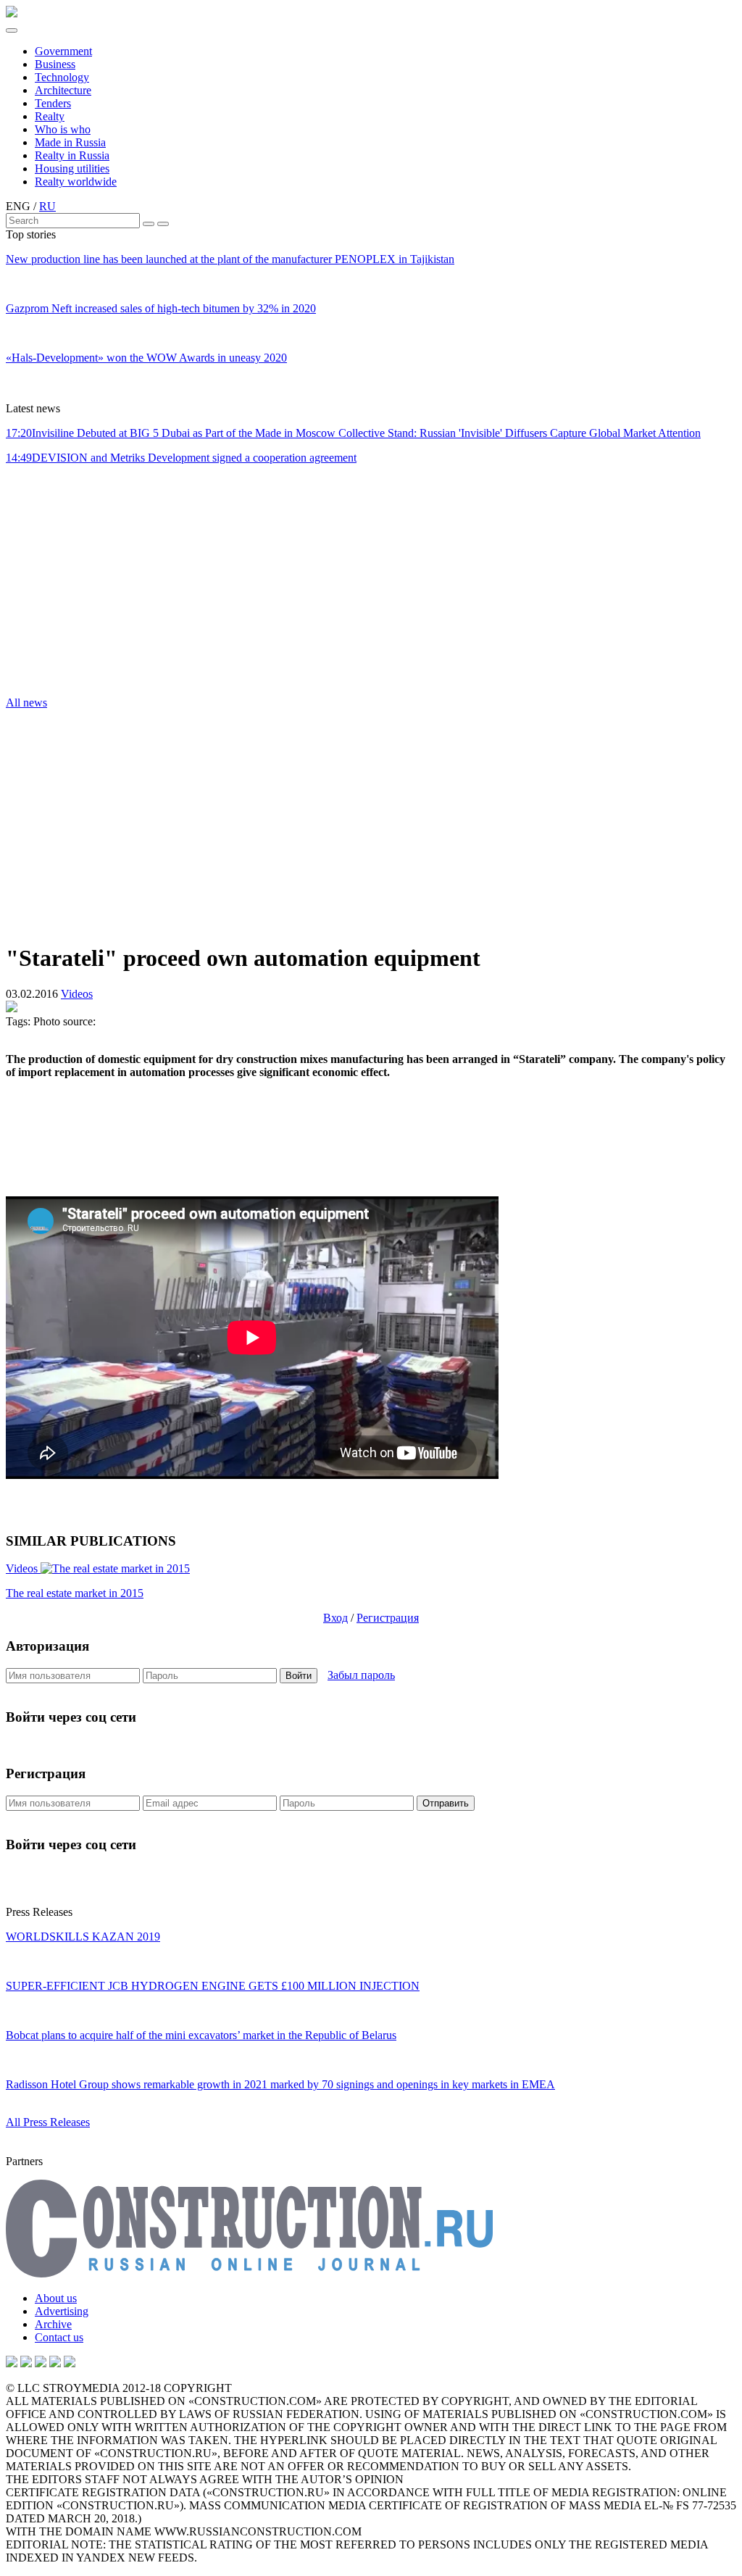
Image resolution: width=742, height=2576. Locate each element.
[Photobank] (12, 2363)
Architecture (63, 90)
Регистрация (388, 1618)
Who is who (63, 129)
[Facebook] (70, 2363)
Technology (62, 77)
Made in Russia (70, 142)
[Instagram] (41, 2363)
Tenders (53, 103)
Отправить (446, 1803)
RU (47, 206)
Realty (50, 116)
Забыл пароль (361, 1675)
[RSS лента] (55, 2363)
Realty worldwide (76, 182)
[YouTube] (26, 2363)
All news (26, 703)
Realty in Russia (72, 155)
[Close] (163, 224)
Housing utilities (72, 168)
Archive (53, 2324)
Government (63, 51)
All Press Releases (48, 2122)
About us (56, 2298)
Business (55, 64)
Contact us (59, 2337)
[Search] (149, 224)
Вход (335, 1618)
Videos (77, 994)
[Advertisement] (93, 585)
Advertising (62, 2311)
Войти (299, 1676)
